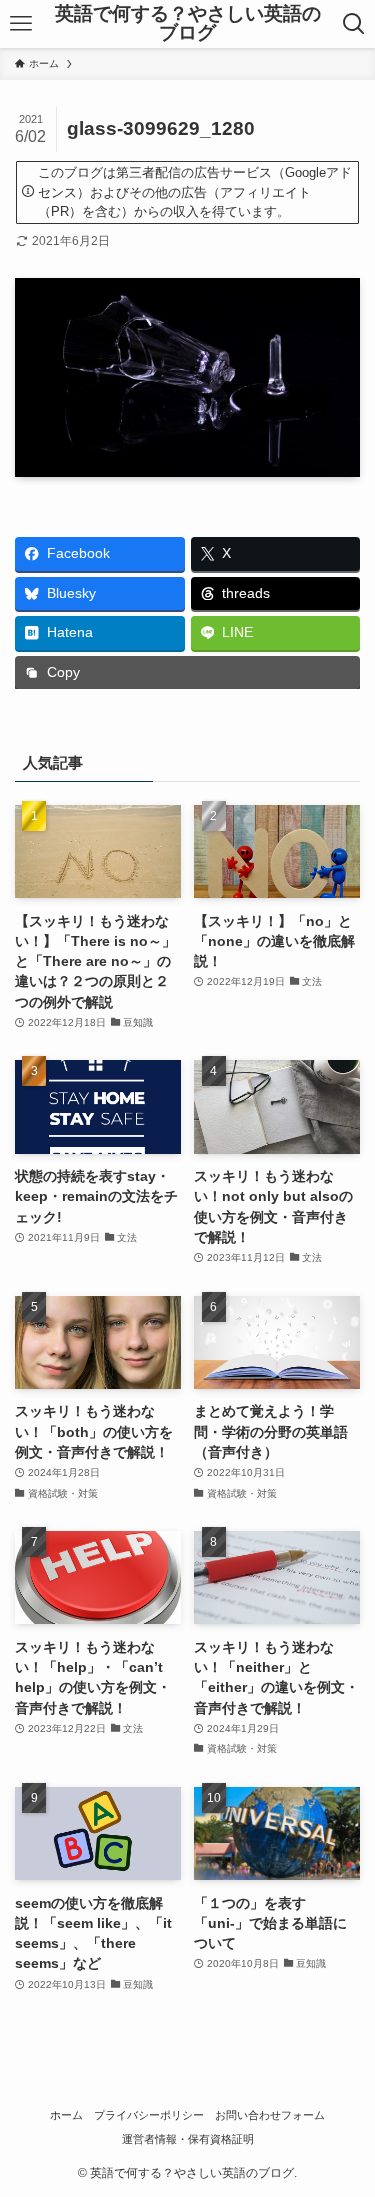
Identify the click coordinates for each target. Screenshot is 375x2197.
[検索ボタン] (354, 24)
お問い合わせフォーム (270, 2115)
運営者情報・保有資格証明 (188, 2139)
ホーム (66, 2115)
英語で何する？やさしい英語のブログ (188, 24)
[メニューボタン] (20, 24)
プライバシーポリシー (149, 2115)
